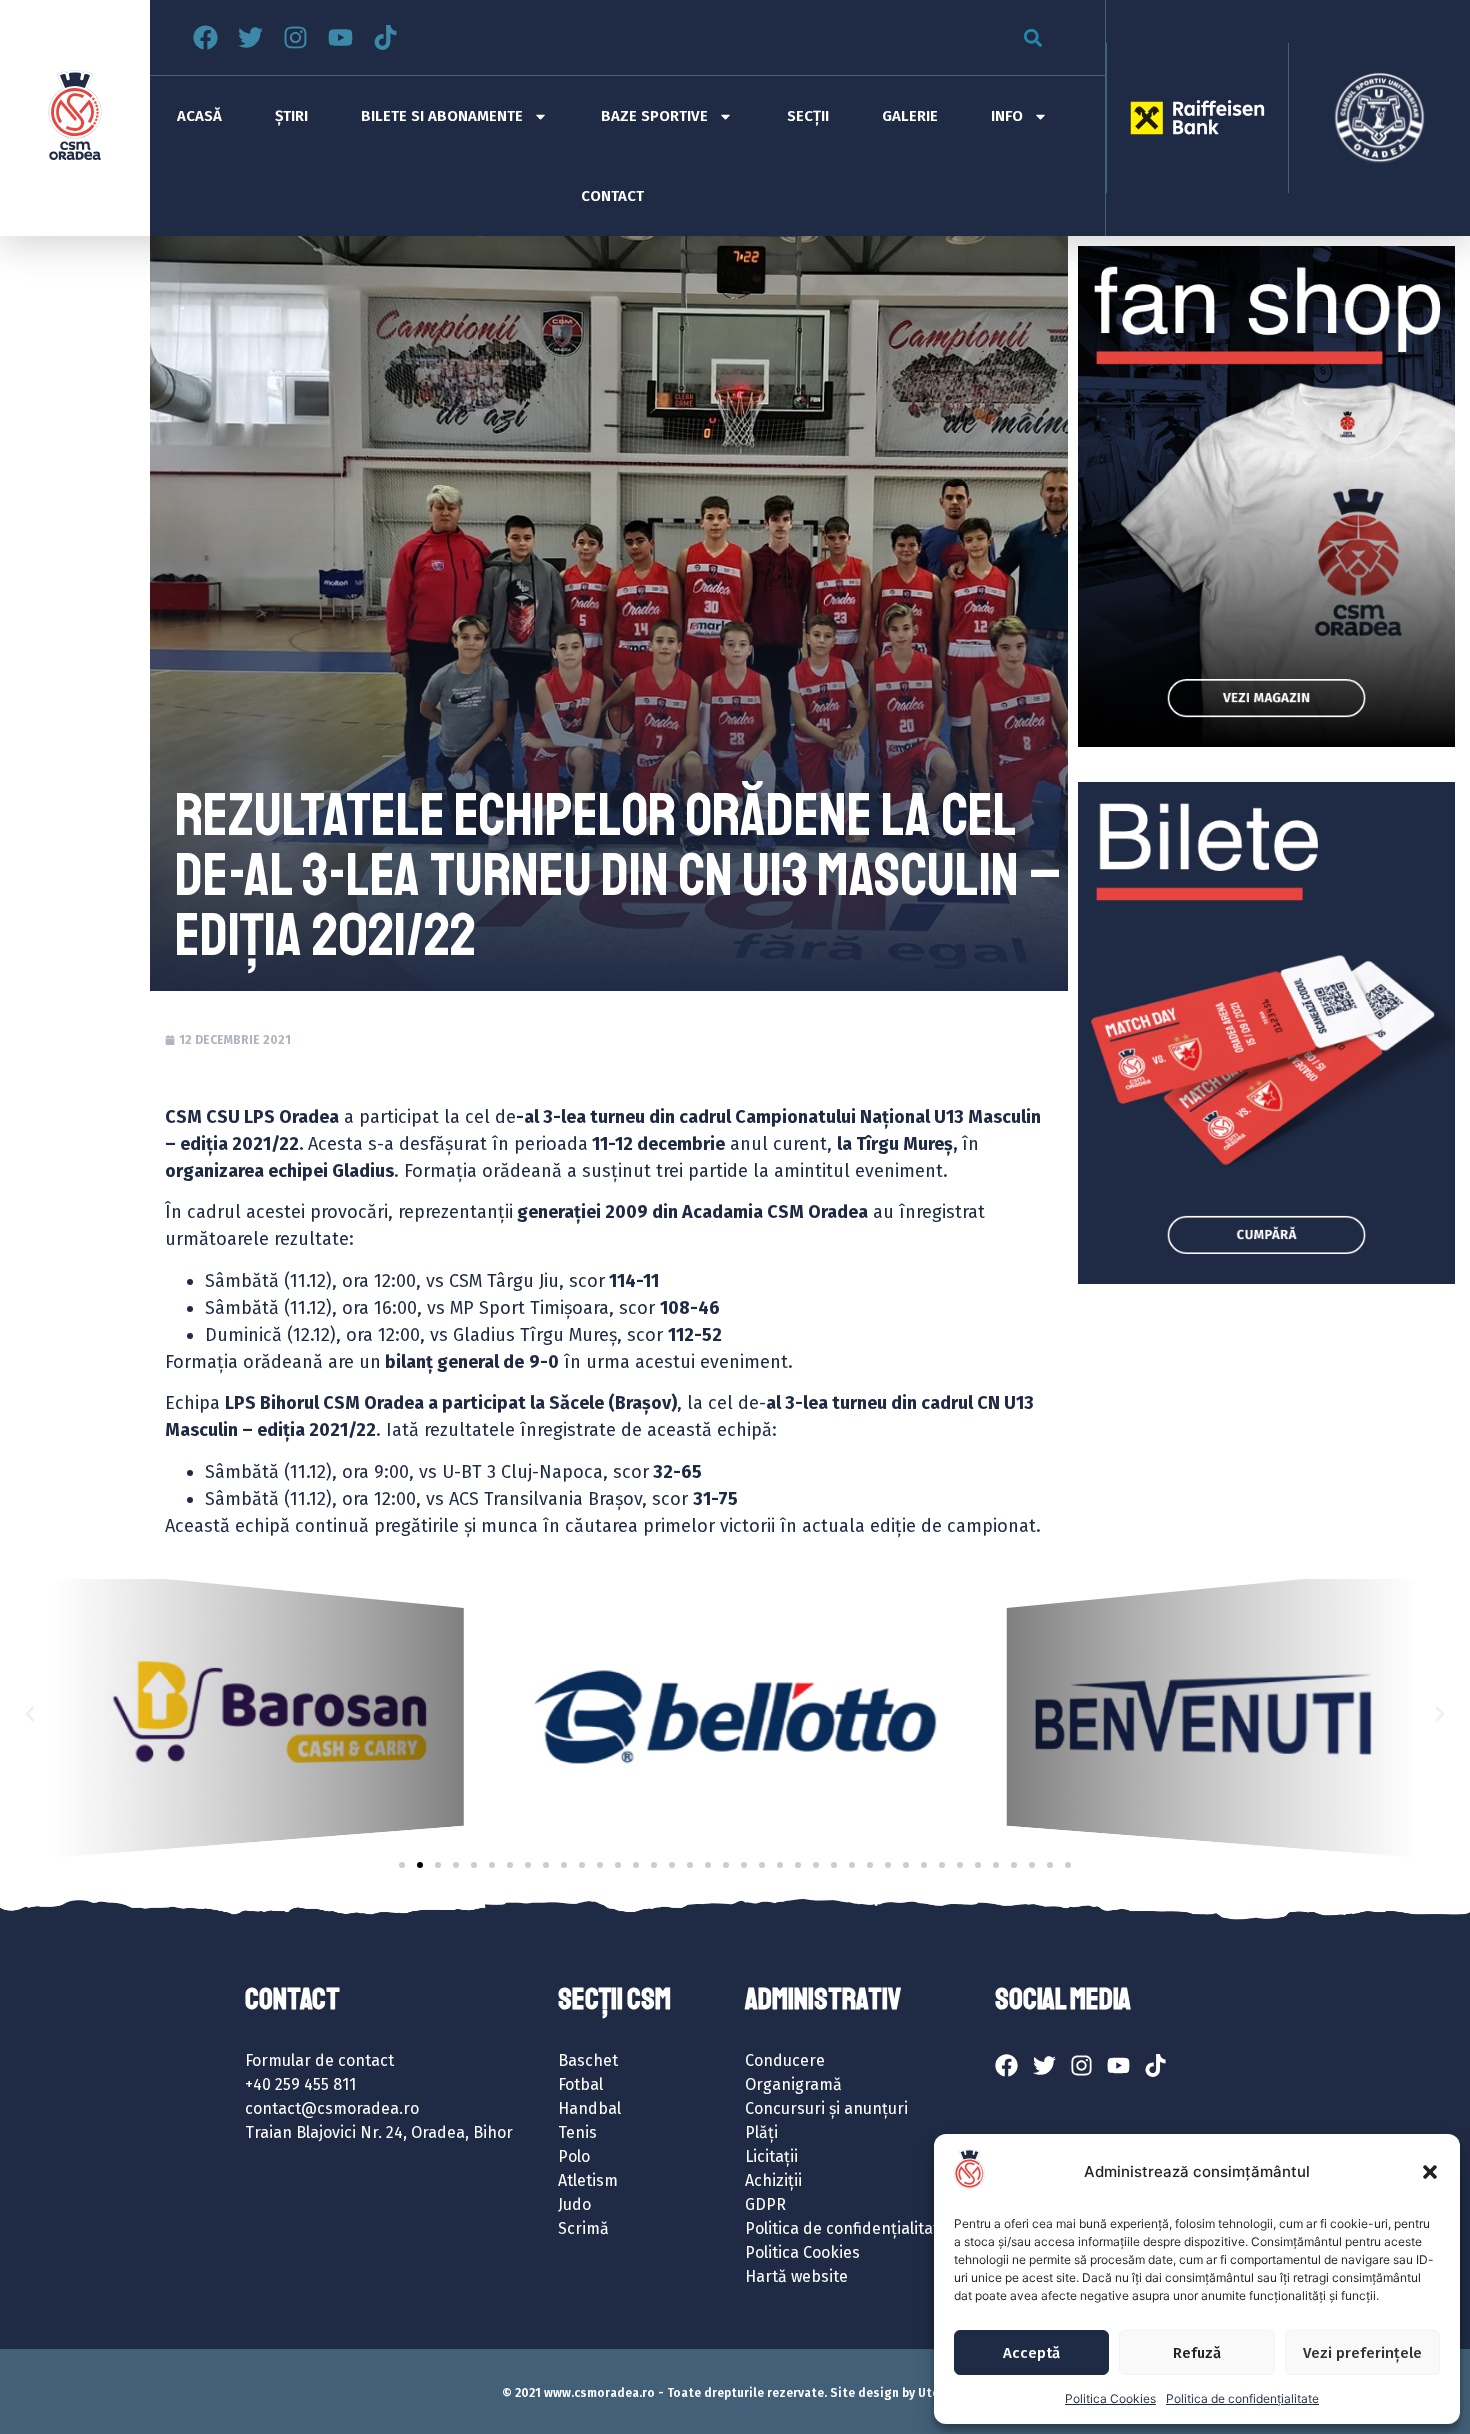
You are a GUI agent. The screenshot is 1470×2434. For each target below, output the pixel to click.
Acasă (199, 116)
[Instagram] (295, 37)
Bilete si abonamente (442, 116)
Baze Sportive (654, 116)
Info (1007, 116)
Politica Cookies (1110, 2398)
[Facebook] (205, 37)
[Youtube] (340, 37)
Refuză (1197, 2353)
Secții (808, 116)
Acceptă (1031, 2353)
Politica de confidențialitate (1242, 2398)
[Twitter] (250, 37)
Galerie (910, 116)
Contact (612, 196)
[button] (1430, 2172)
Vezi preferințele (1362, 2353)
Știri (291, 116)
